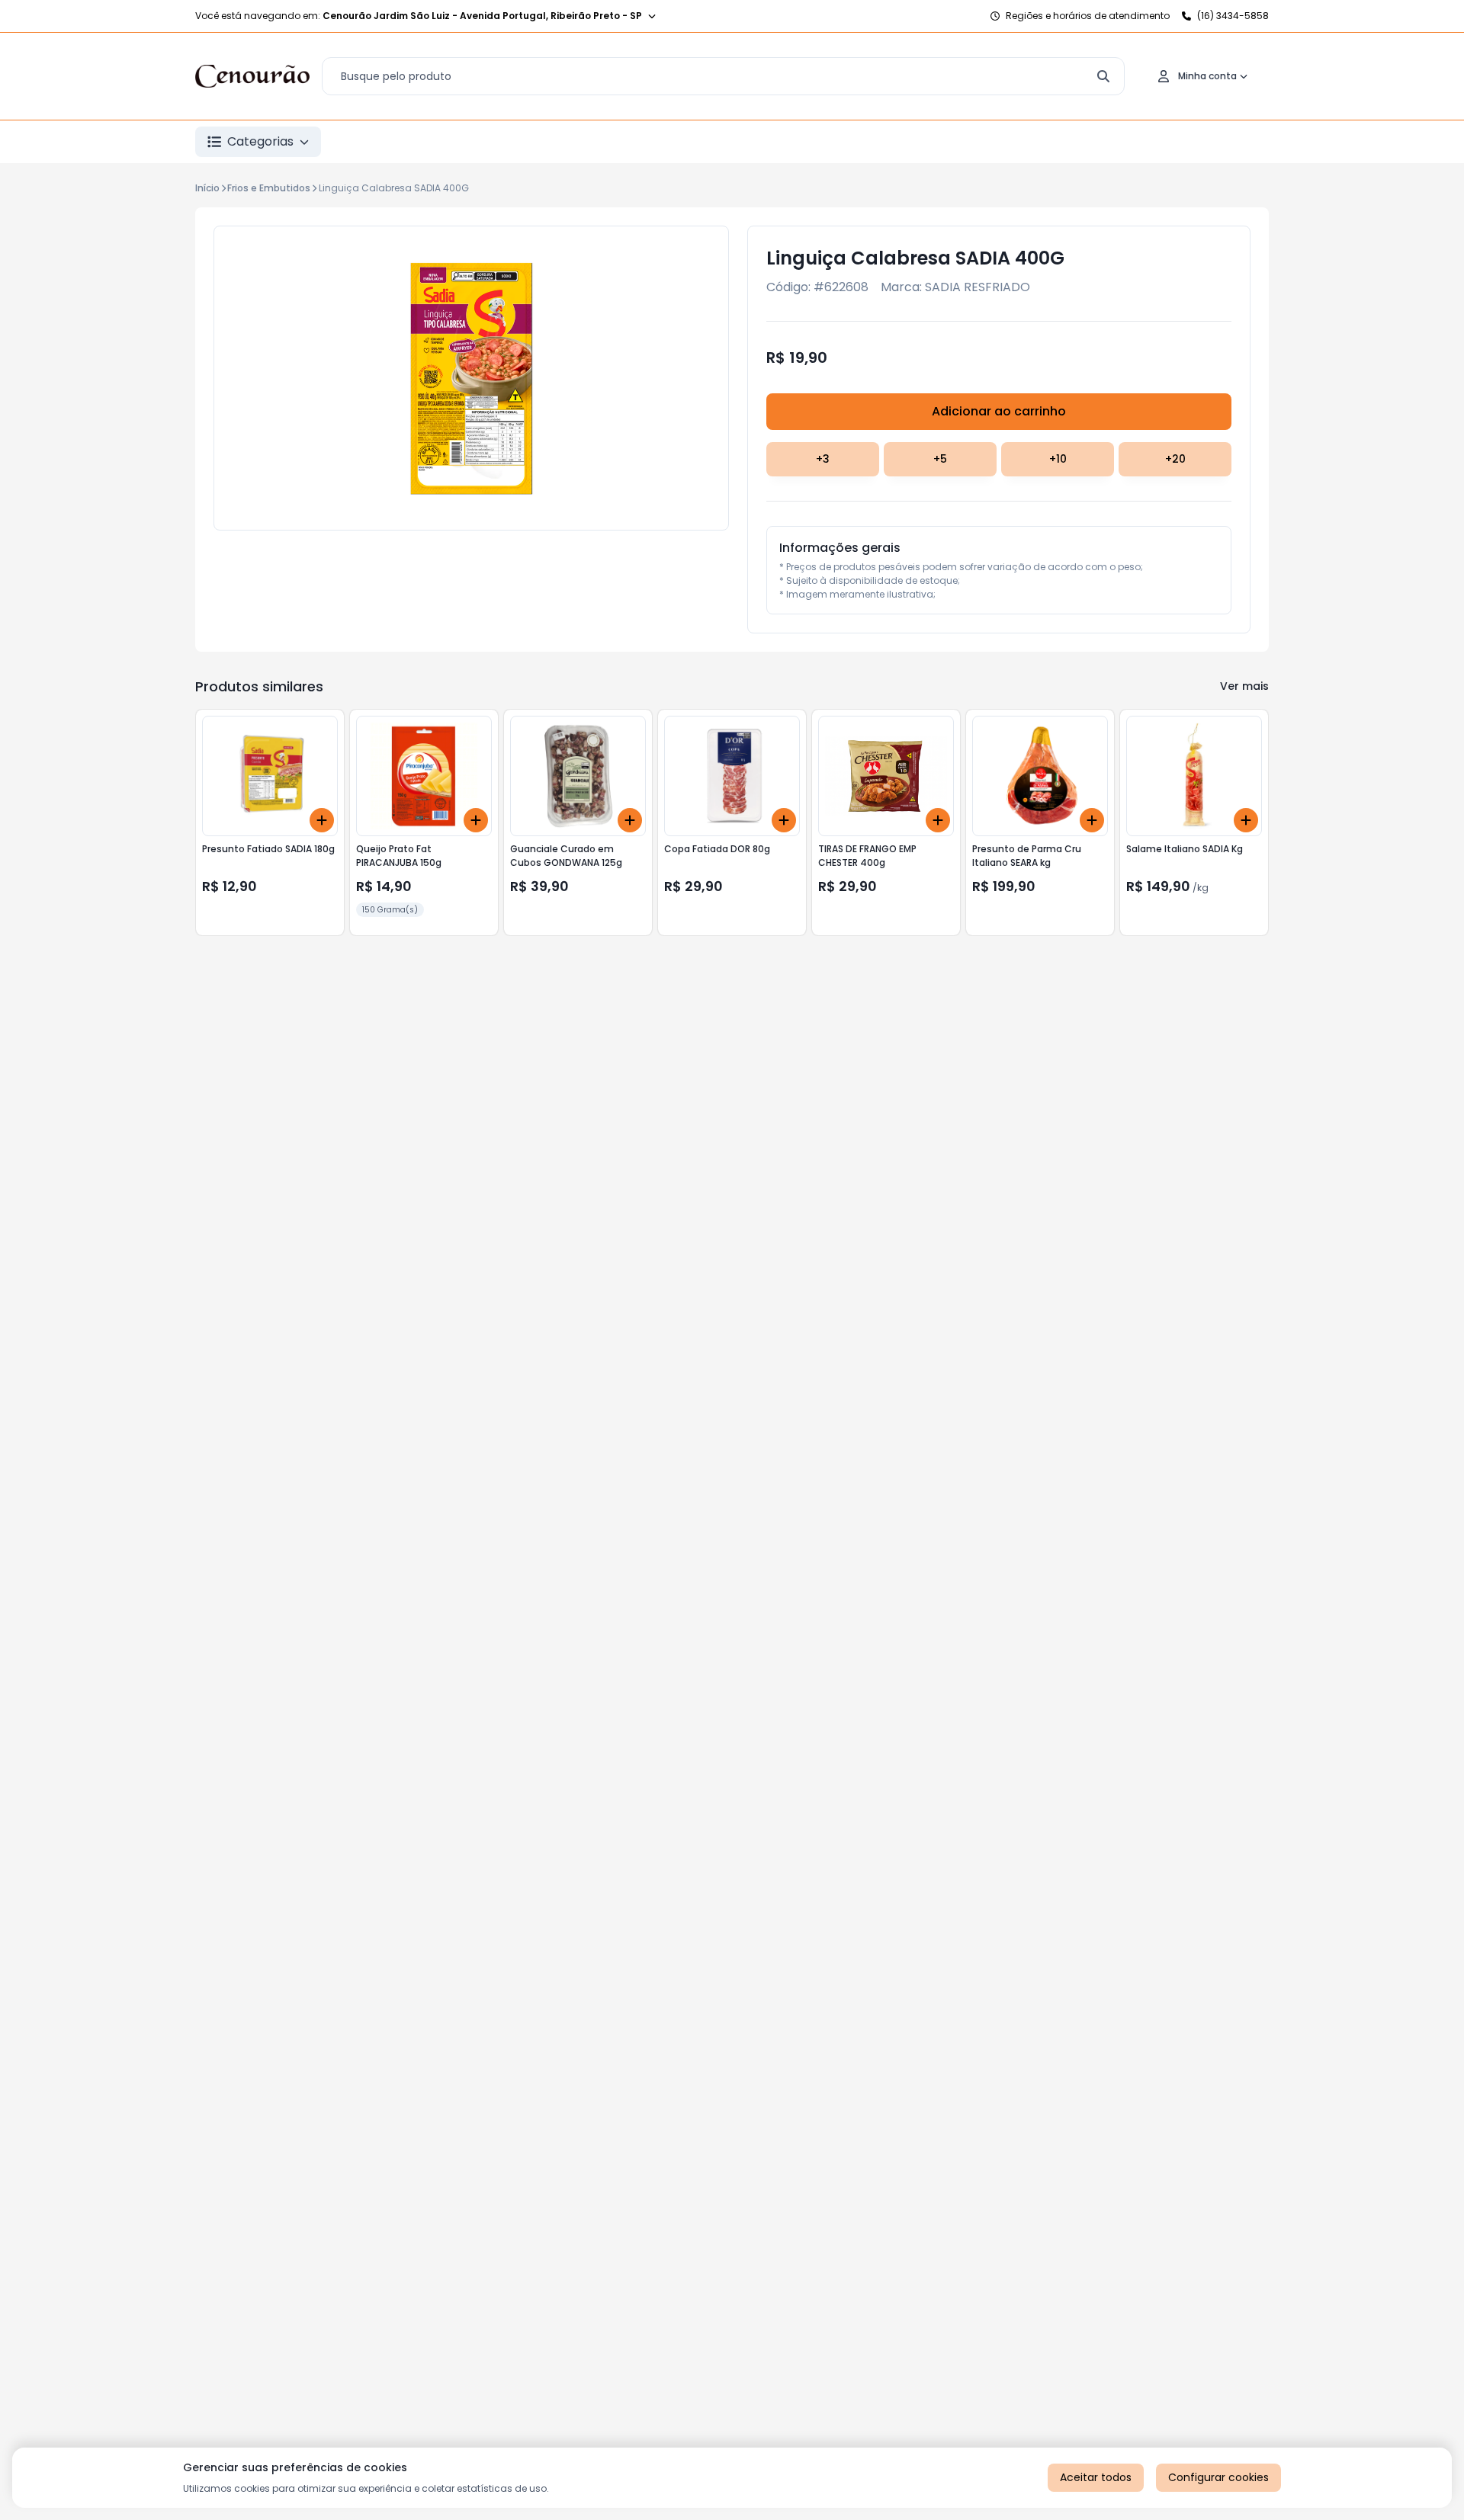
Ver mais (1244, 686)
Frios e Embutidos (269, 188)
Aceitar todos (1096, 2477)
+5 (940, 459)
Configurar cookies (1218, 2477)
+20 (1175, 459)
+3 (823, 459)
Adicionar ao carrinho (999, 411)
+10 (1058, 459)
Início (207, 188)
